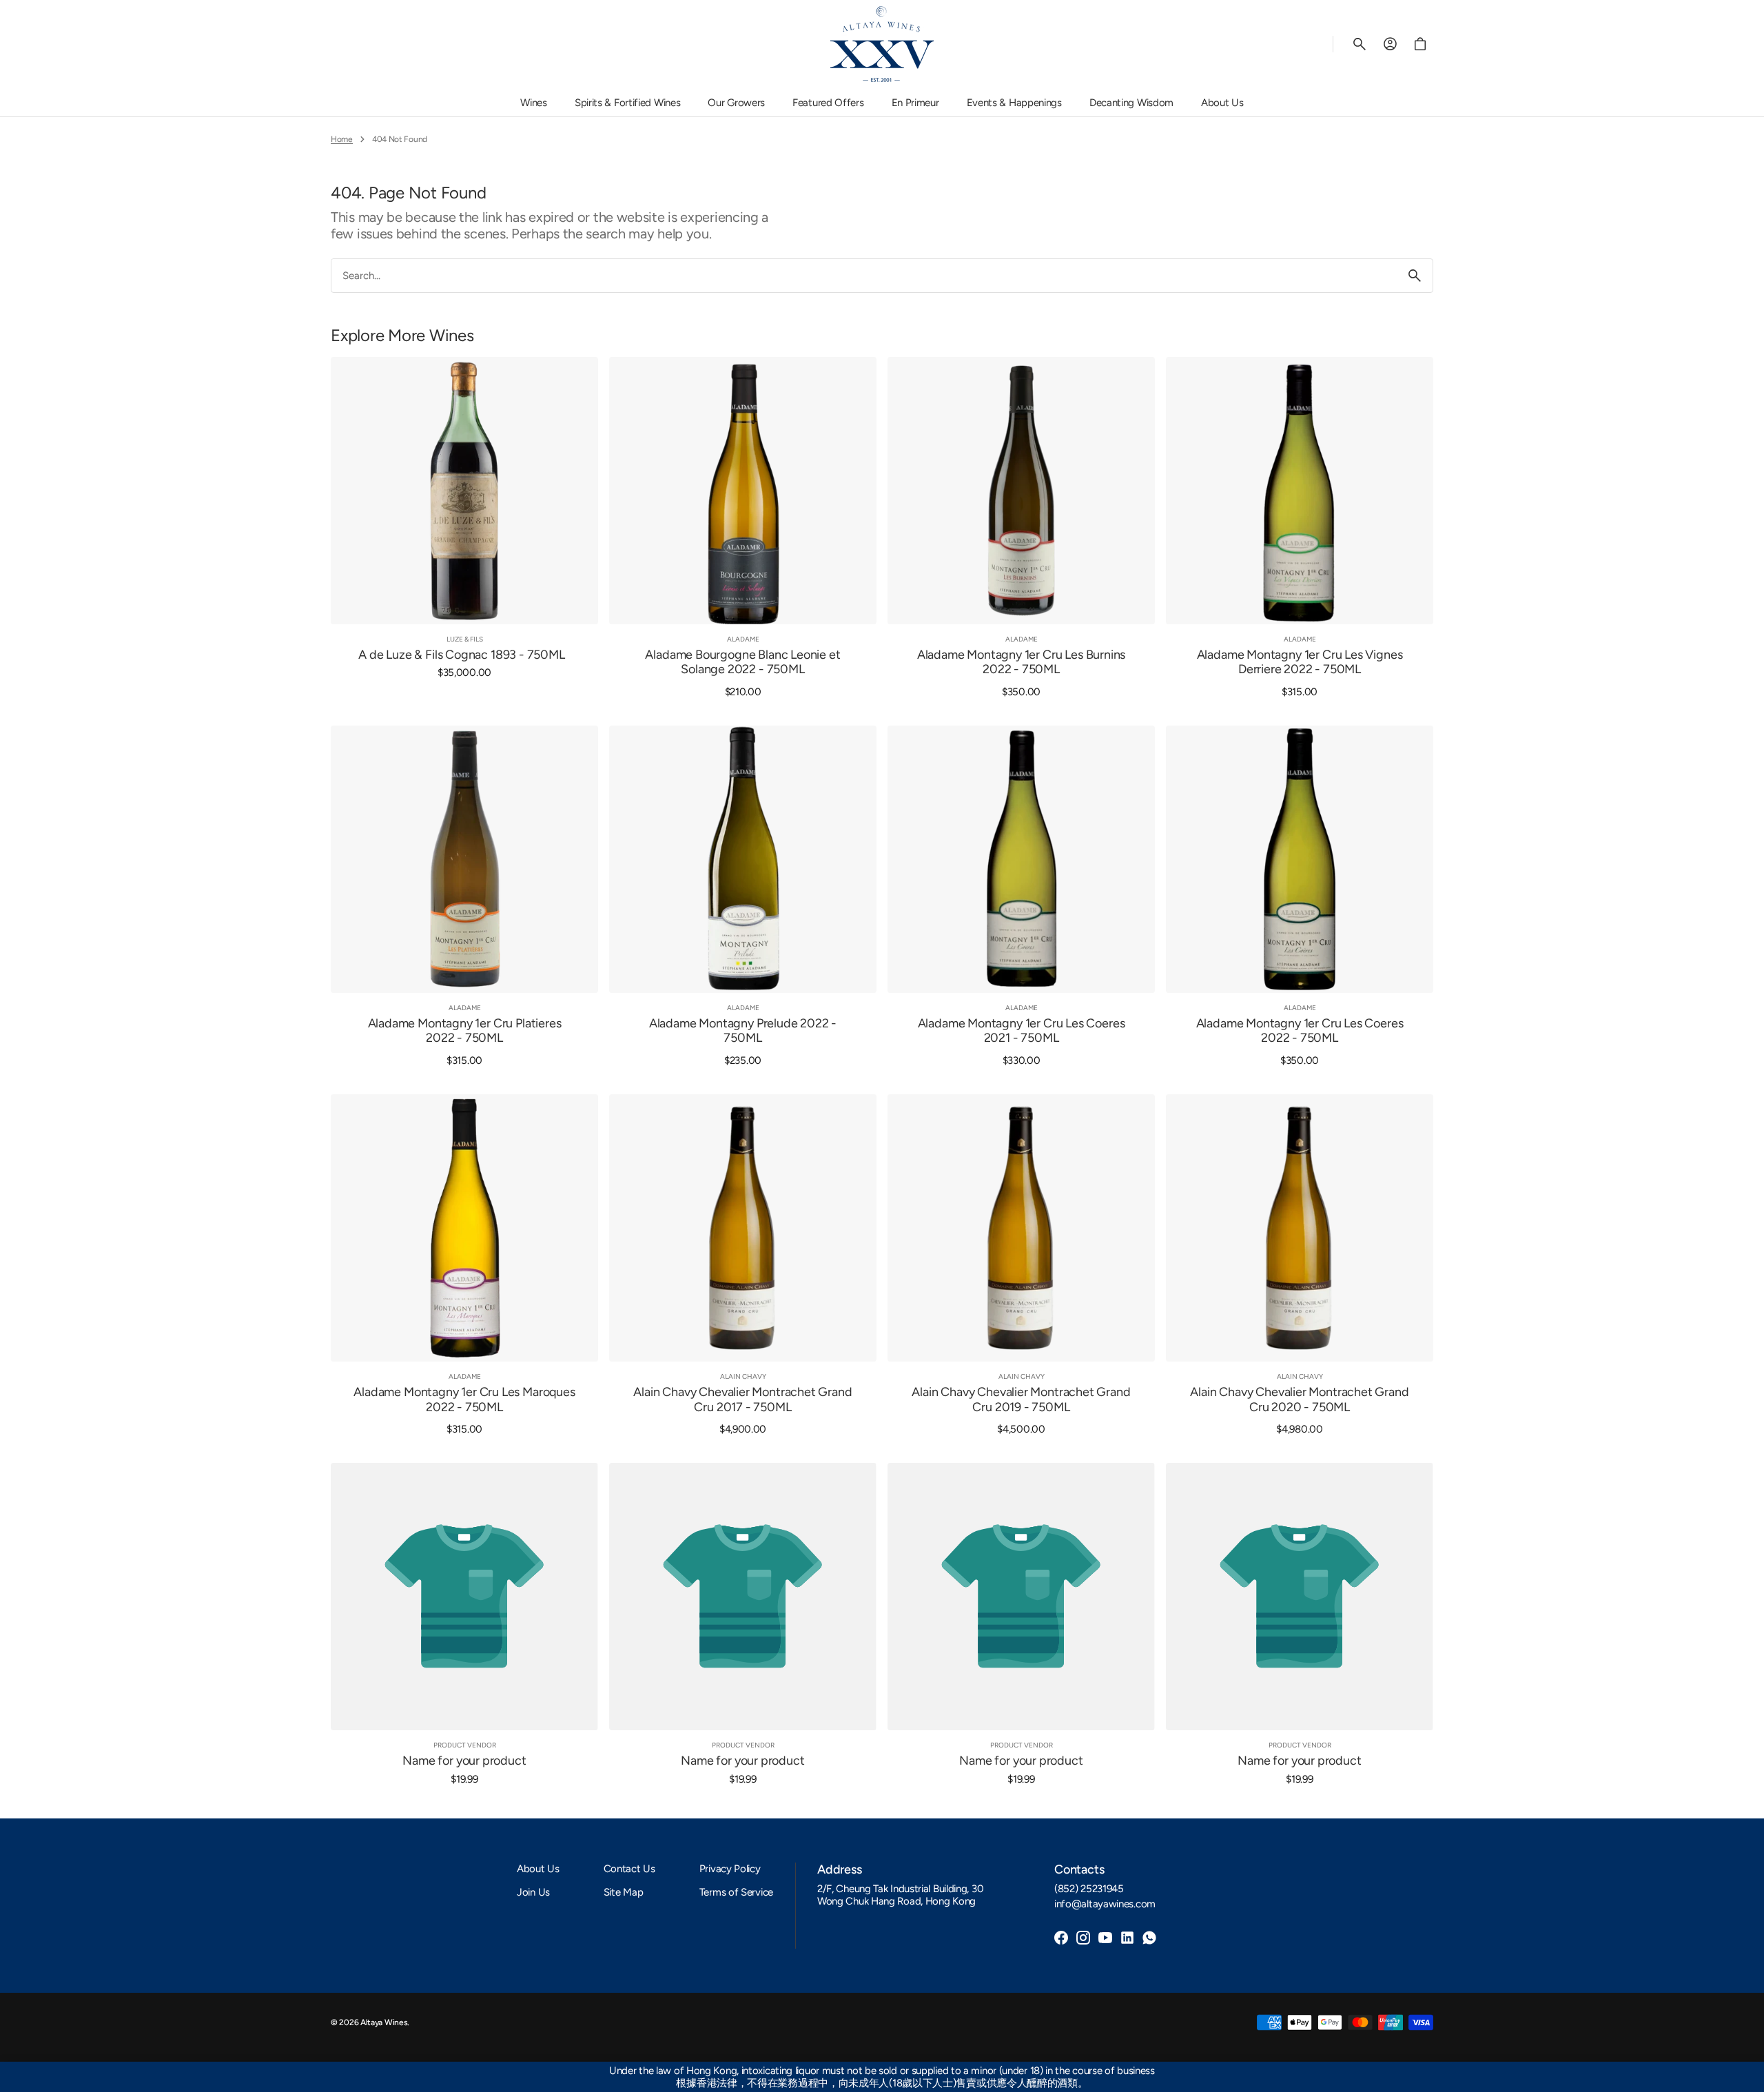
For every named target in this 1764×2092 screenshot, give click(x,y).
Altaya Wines (384, 2022)
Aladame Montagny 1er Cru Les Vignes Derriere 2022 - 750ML (1300, 663)
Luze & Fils (465, 639)
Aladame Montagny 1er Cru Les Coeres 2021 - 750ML (1022, 1031)
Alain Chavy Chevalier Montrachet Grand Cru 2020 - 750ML (1299, 1400)
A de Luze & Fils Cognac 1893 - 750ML (462, 655)
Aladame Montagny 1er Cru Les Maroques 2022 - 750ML (464, 1400)
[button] (1360, 44)
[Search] (1415, 276)
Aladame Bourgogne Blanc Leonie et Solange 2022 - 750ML (742, 663)
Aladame (743, 639)
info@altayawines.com (1105, 1904)
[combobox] (864, 275)
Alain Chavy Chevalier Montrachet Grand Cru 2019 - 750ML (1021, 1400)
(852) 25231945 (1089, 1889)
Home (342, 139)
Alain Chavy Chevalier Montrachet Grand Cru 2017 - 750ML (742, 1400)
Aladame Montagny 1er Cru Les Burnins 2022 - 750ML (1022, 663)
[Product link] (464, 527)
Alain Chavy (743, 1376)
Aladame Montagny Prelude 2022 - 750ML (743, 1031)
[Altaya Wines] (882, 44)
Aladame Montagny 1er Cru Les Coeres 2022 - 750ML (1300, 1031)
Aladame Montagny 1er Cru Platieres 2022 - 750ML (465, 1031)
